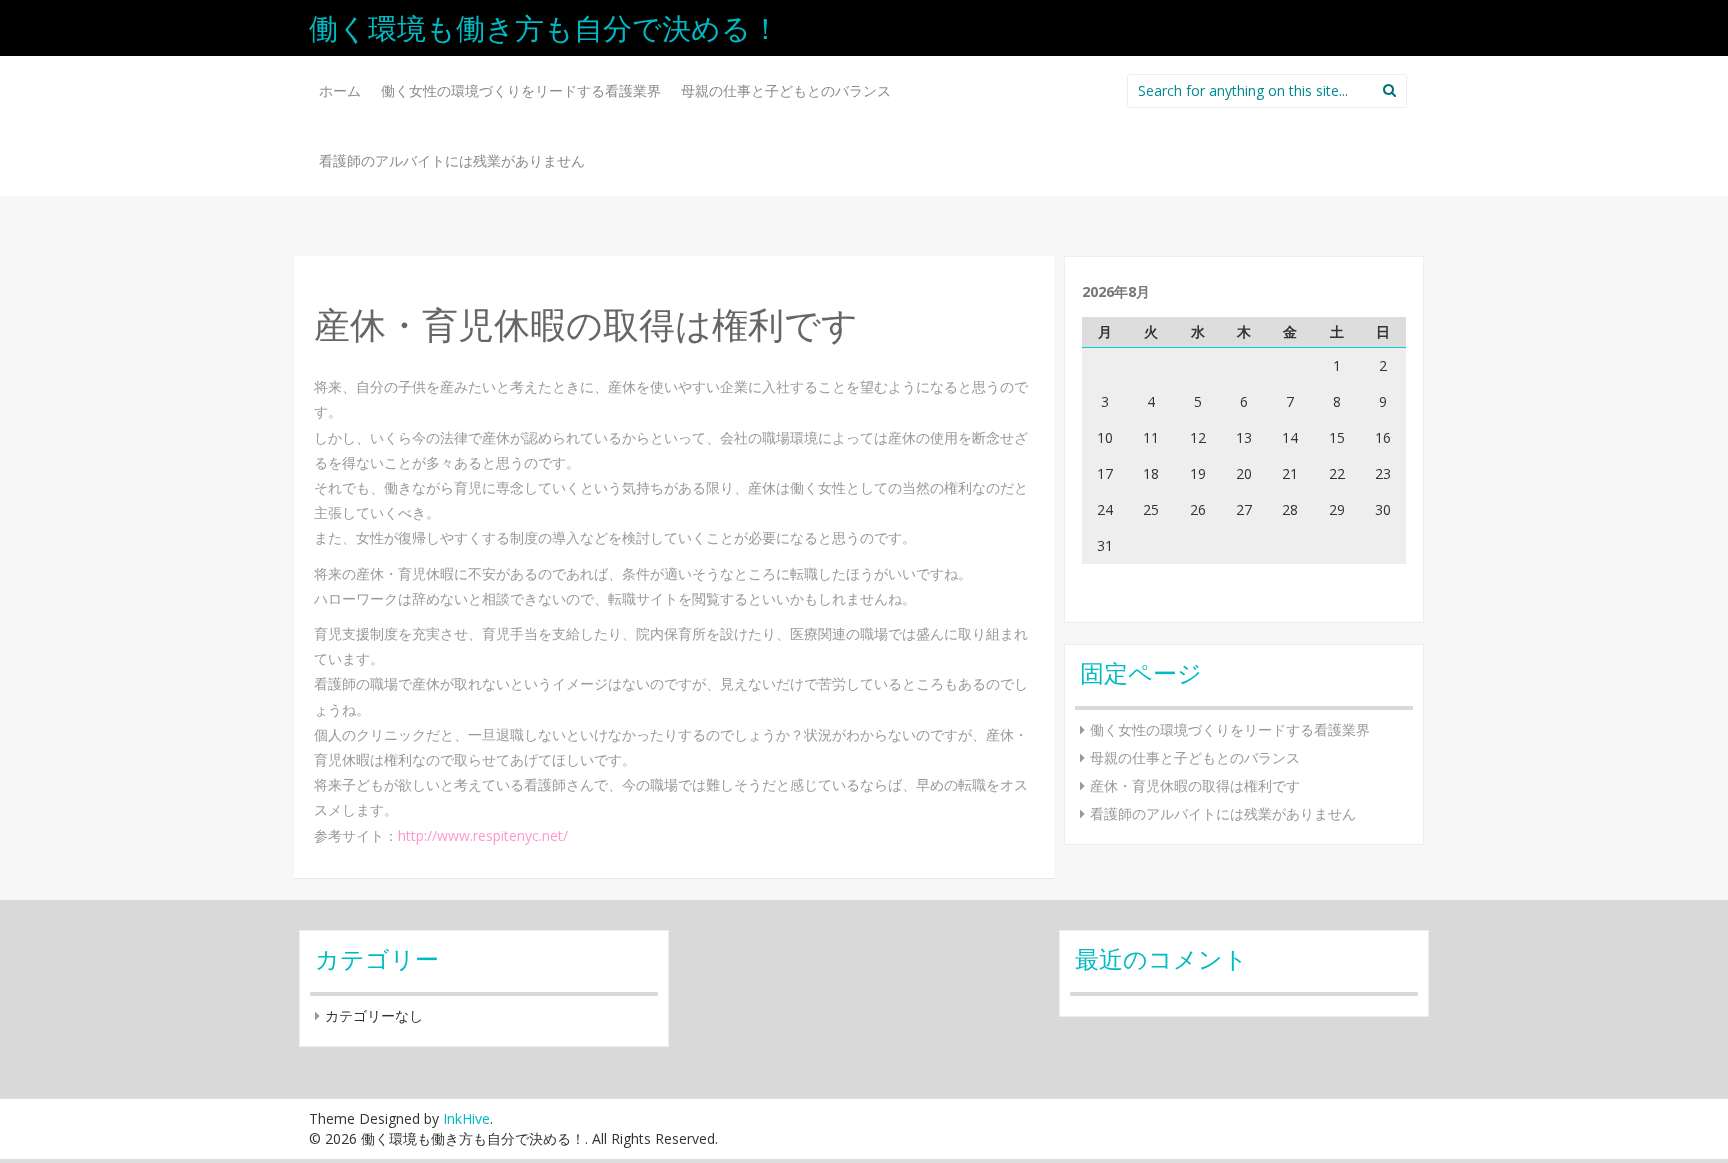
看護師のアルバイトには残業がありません (452, 160)
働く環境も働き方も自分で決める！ (544, 27)
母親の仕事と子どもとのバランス (786, 90)
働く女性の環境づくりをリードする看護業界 (521, 90)
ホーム (340, 90)
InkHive (466, 1118)
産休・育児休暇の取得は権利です (1195, 785)
